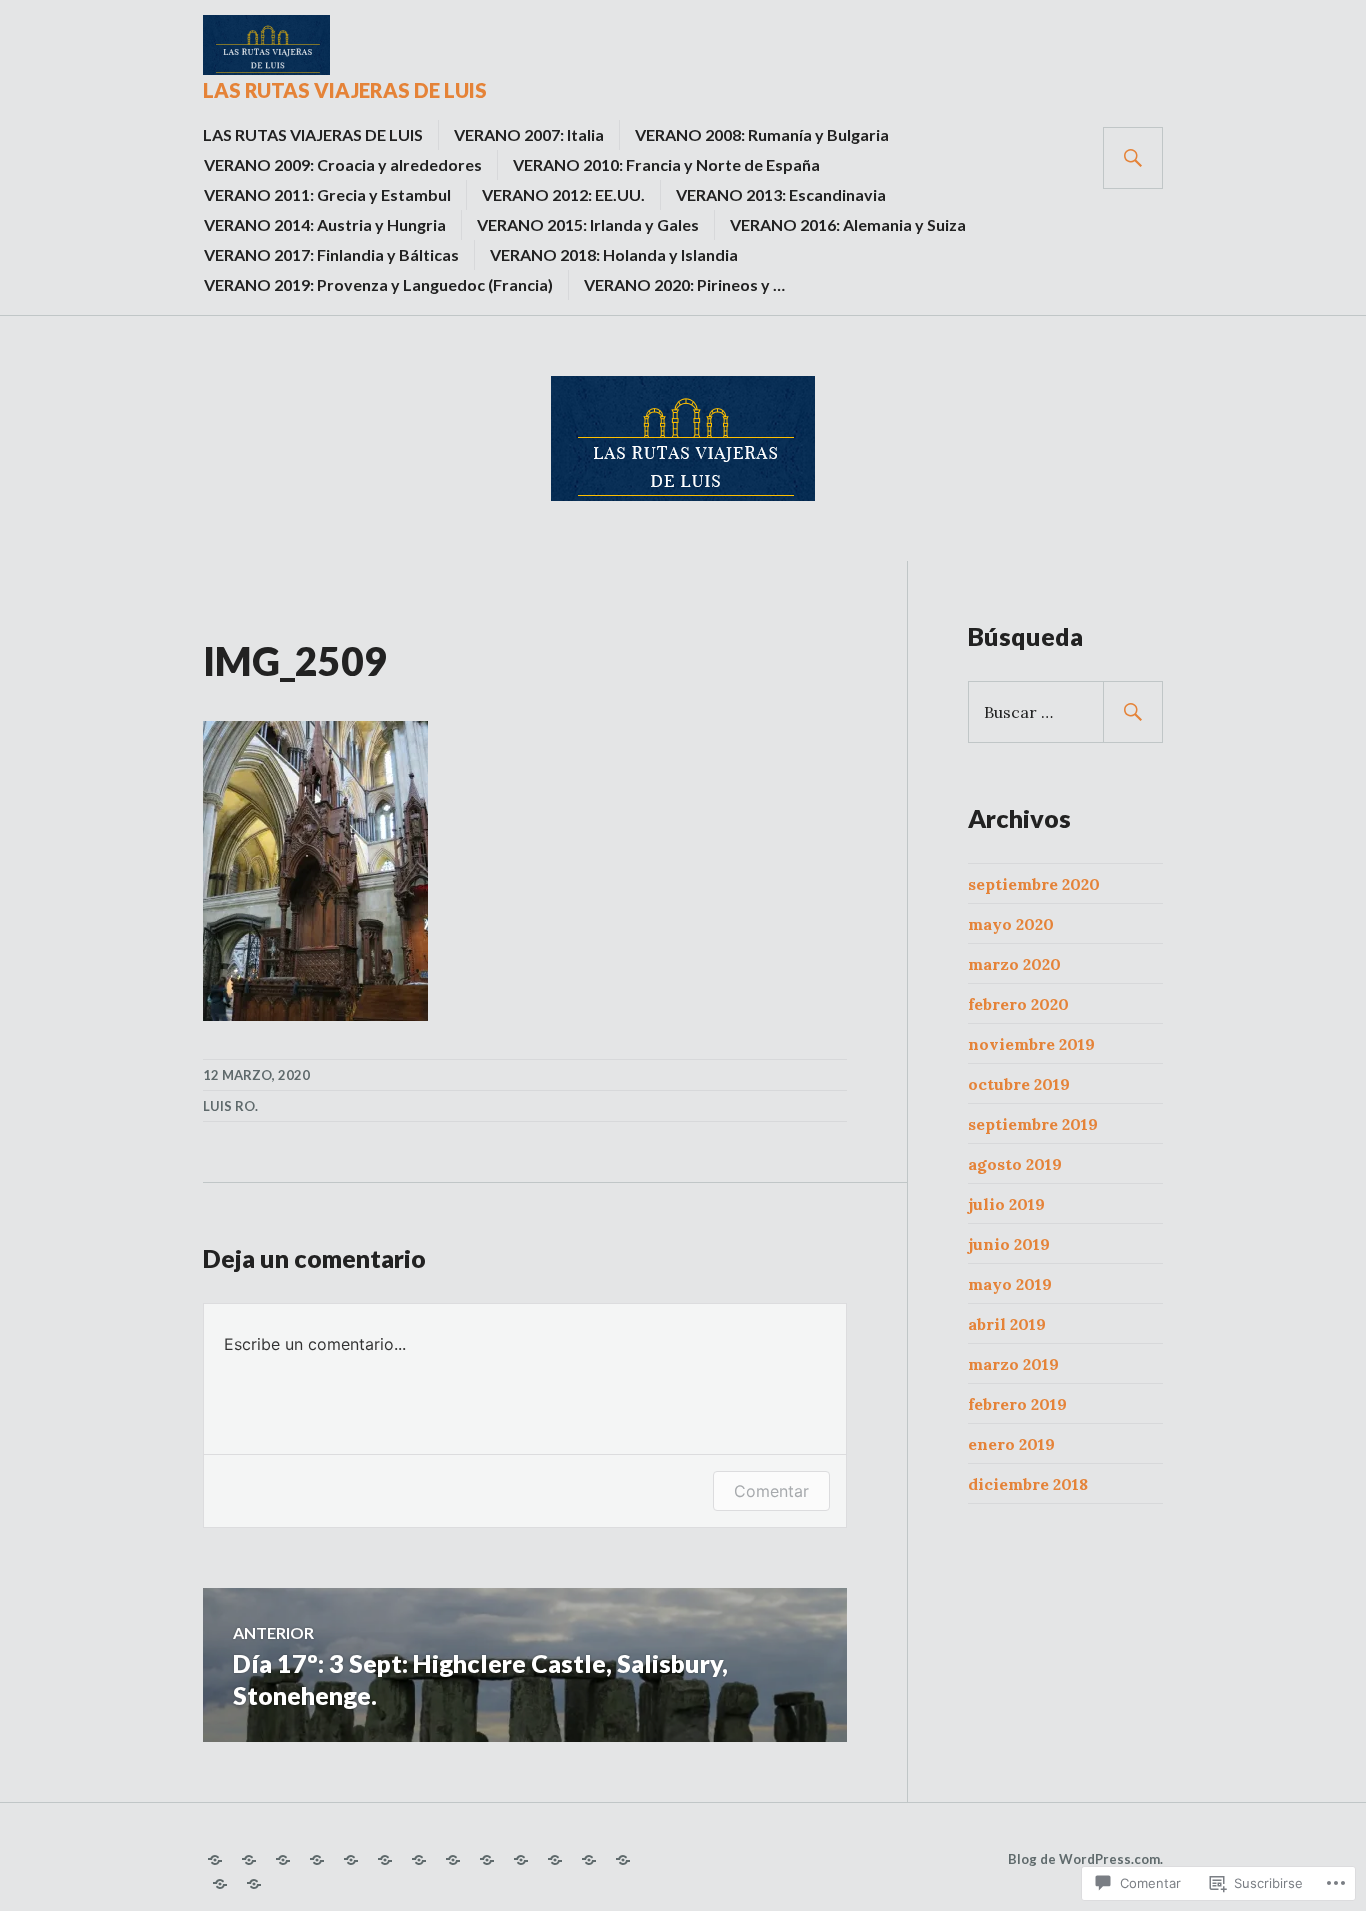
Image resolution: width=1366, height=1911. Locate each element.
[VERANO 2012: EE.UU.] (419, 1860)
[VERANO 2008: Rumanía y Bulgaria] (283, 1860)
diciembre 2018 (1028, 1484)
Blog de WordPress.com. (1085, 1859)
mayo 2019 (1010, 1284)
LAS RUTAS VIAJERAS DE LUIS (345, 90)
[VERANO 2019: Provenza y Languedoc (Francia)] (220, 1884)
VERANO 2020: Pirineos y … (684, 284)
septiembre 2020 (1034, 884)
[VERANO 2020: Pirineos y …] (254, 1884)
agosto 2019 (1015, 1164)
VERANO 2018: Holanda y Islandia (614, 254)
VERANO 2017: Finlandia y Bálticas (331, 254)
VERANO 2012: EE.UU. (563, 194)
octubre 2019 (1019, 1084)
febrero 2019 (1017, 1404)
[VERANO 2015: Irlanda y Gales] (521, 1860)
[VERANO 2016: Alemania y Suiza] (555, 1860)
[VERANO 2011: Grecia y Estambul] (385, 1860)
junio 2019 (1009, 1244)
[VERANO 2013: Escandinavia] (453, 1860)
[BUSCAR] (1133, 158)
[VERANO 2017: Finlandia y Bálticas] (589, 1860)
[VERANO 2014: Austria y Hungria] (487, 1860)
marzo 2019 (1013, 1364)
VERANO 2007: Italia (529, 134)
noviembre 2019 (1031, 1044)
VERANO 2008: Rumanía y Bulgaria (762, 134)
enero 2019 (1011, 1444)
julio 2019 (1006, 1204)
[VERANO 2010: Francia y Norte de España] (351, 1860)
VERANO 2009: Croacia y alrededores (343, 164)
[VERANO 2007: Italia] (249, 1860)
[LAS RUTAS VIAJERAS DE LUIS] (215, 1860)
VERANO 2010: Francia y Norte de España (666, 164)
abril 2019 (1007, 1324)
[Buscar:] (1065, 712)
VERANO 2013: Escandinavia (781, 194)
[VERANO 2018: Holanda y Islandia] (623, 1860)
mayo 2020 (1011, 924)
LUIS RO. (230, 1106)
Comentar (771, 1491)
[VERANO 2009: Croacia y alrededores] (317, 1860)
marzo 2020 (1014, 964)
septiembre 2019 (1033, 1124)
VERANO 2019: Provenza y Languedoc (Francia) (378, 284)
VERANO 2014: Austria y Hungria (325, 224)
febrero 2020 (1018, 1004)
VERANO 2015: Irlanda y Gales (588, 224)
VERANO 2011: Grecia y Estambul (327, 194)
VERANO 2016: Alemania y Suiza (848, 224)
